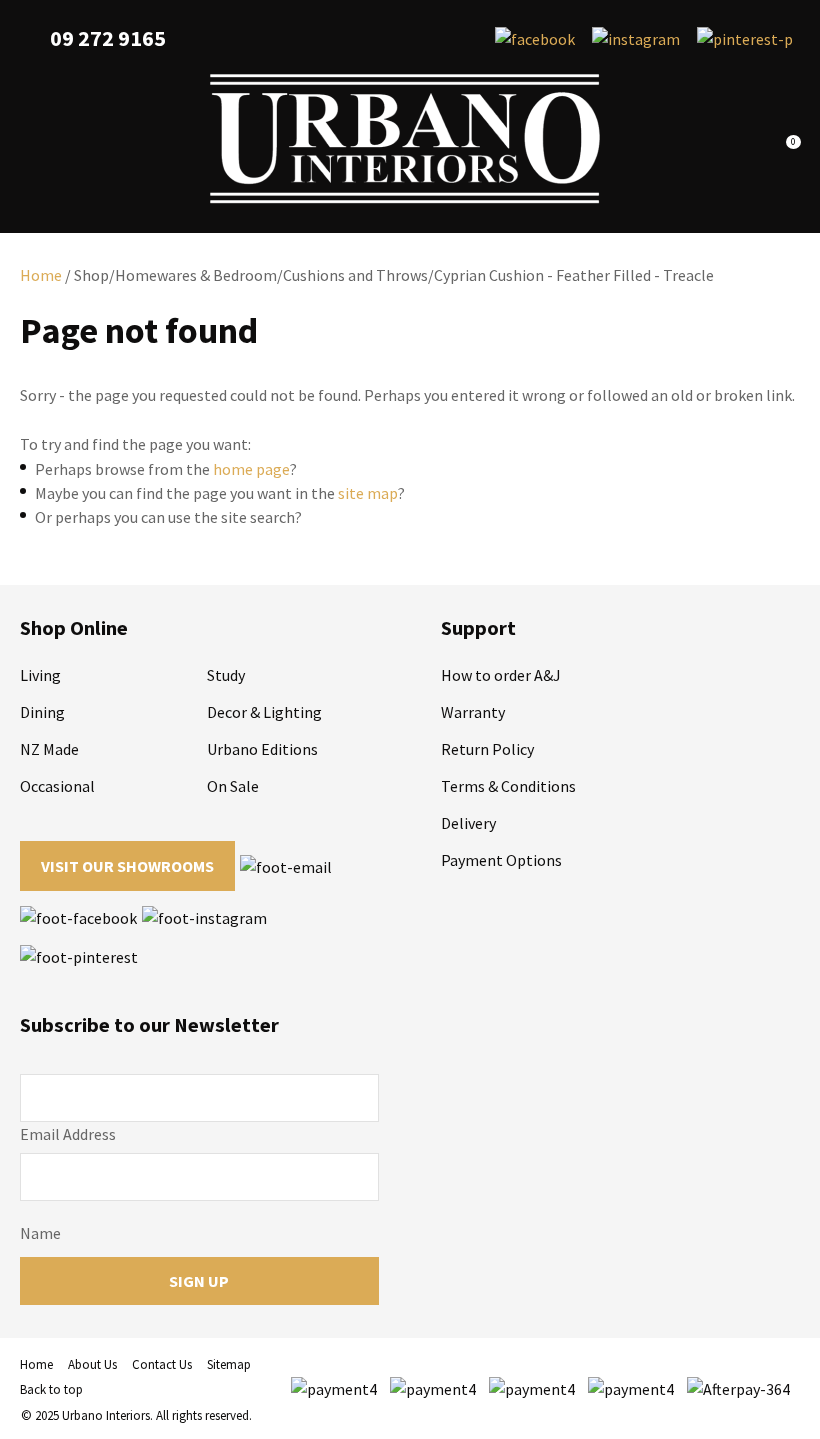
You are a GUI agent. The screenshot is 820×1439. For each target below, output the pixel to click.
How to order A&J (501, 675)
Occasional (57, 786)
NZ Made (49, 749)
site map (368, 493)
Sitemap (229, 1364)
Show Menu (32, 139)
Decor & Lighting (264, 712)
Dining (42, 712)
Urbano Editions (262, 749)
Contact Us (162, 1364)
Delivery (468, 823)
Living (40, 675)
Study (226, 675)
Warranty (473, 712)
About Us (92, 1364)
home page (251, 469)
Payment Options (501, 860)
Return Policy (487, 749)
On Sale (233, 786)
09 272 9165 (108, 38)
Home (41, 275)
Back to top (51, 1389)
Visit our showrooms (127, 866)
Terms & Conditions (508, 786)
